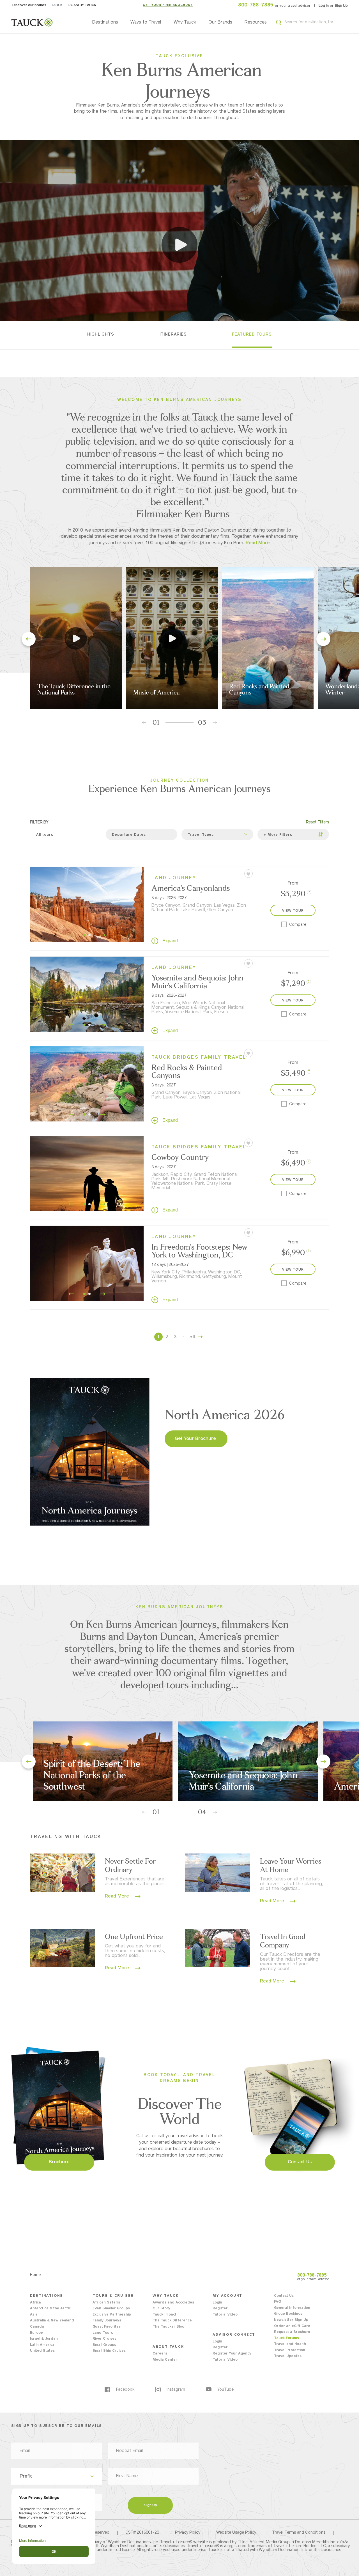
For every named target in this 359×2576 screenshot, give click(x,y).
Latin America (42, 2345)
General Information (292, 2308)
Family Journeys (107, 2321)
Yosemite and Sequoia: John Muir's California (197, 982)
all (192, 1337)
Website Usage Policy (236, 2533)
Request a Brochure (292, 2332)
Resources (256, 22)
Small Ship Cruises (109, 2351)
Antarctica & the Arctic (50, 2309)
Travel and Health (290, 2344)
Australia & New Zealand (52, 2321)
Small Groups (104, 2345)
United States (42, 2351)
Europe (36, 2333)
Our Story (161, 2309)
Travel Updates (288, 2356)
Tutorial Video (225, 2315)
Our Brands (220, 22)
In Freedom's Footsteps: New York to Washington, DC (199, 1251)
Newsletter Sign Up (291, 2320)
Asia (34, 2315)
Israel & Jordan (44, 2339)
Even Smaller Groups (111, 2309)
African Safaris (106, 2303)
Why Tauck (185, 22)
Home (35, 2275)
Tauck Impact (164, 2315)
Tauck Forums (286, 2338)
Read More (118, 1896)
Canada (37, 2327)
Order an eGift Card (292, 2326)
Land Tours (103, 2333)
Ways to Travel (146, 22)
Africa (35, 2303)
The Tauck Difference (172, 2321)
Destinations (105, 22)
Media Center (165, 2360)
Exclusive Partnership (112, 2315)
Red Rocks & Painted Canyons (187, 1071)
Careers (160, 2354)
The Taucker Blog (168, 2327)
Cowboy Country (180, 1157)
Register (220, 2309)
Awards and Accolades (173, 2303)
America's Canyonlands (191, 888)
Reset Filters (317, 822)
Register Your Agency (232, 2354)
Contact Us (284, 2296)
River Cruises (104, 2339)
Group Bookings (288, 2314)
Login (217, 2303)
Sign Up (341, 6)
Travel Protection (290, 2350)
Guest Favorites (107, 2327)
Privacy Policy (188, 2533)
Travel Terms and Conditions (299, 2533)
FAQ (278, 2302)
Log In (324, 6)
